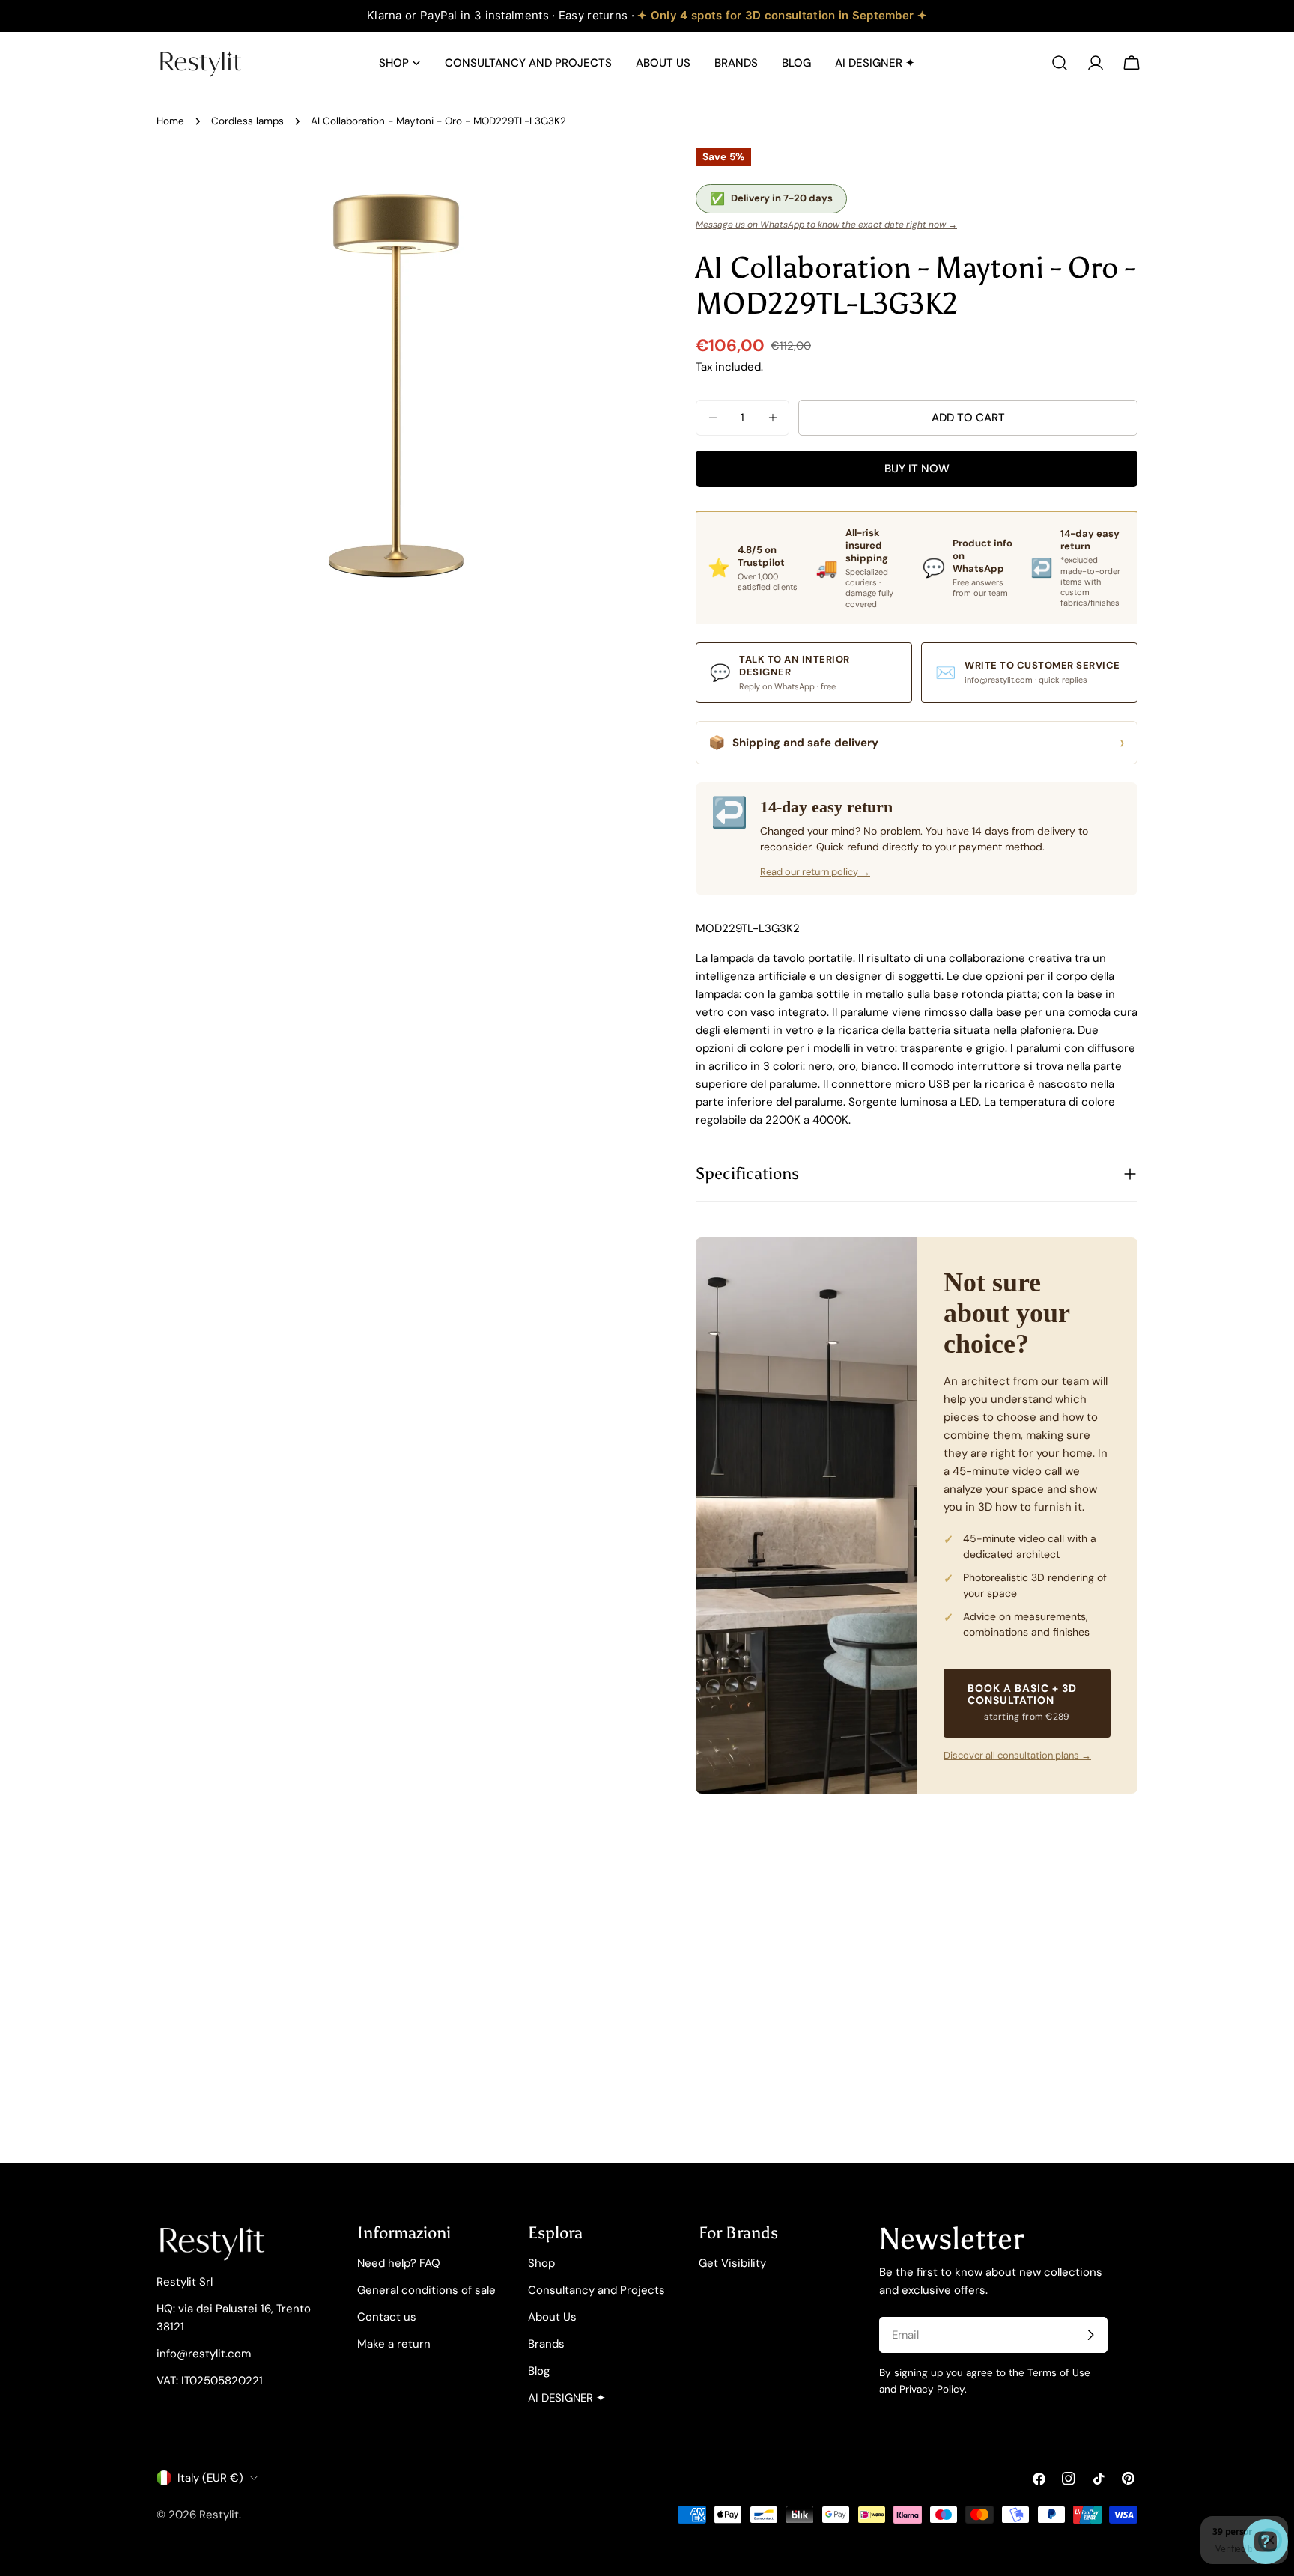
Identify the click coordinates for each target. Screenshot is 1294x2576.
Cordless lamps (247, 121)
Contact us (387, 2317)
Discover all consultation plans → (1017, 1755)
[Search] (1060, 63)
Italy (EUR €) (210, 2478)
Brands (546, 2344)
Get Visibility (732, 2263)
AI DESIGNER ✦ (567, 2398)
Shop (541, 2263)
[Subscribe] (1090, 2335)
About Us (552, 2317)
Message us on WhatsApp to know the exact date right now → (826, 225)
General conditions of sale (426, 2290)
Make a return (394, 2344)
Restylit (219, 2515)
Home (170, 121)
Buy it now (917, 469)
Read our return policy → (815, 872)
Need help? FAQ (399, 2263)
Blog (539, 2371)
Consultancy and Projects (596, 2290)
